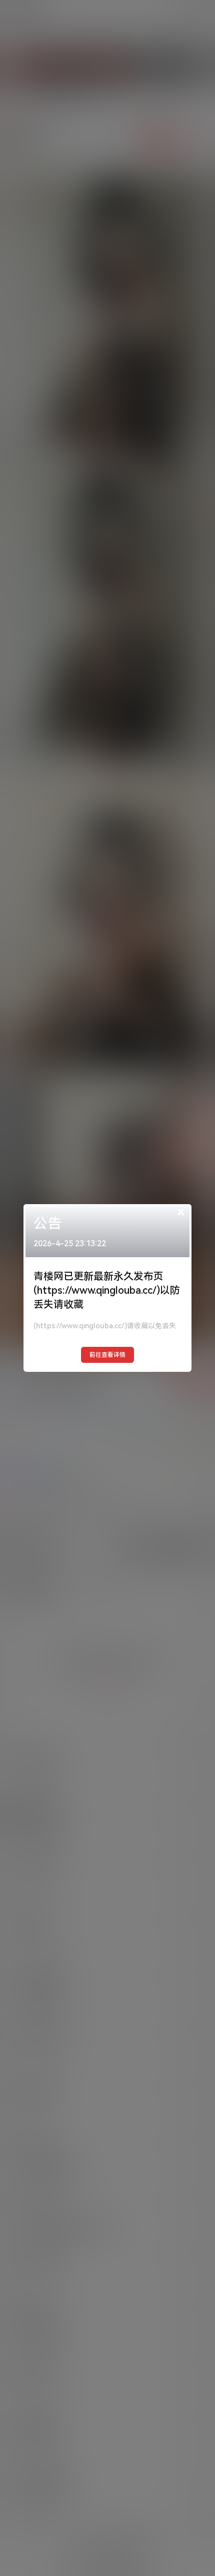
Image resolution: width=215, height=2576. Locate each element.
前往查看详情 (107, 1355)
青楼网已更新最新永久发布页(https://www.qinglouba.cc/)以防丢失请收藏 (107, 1290)
